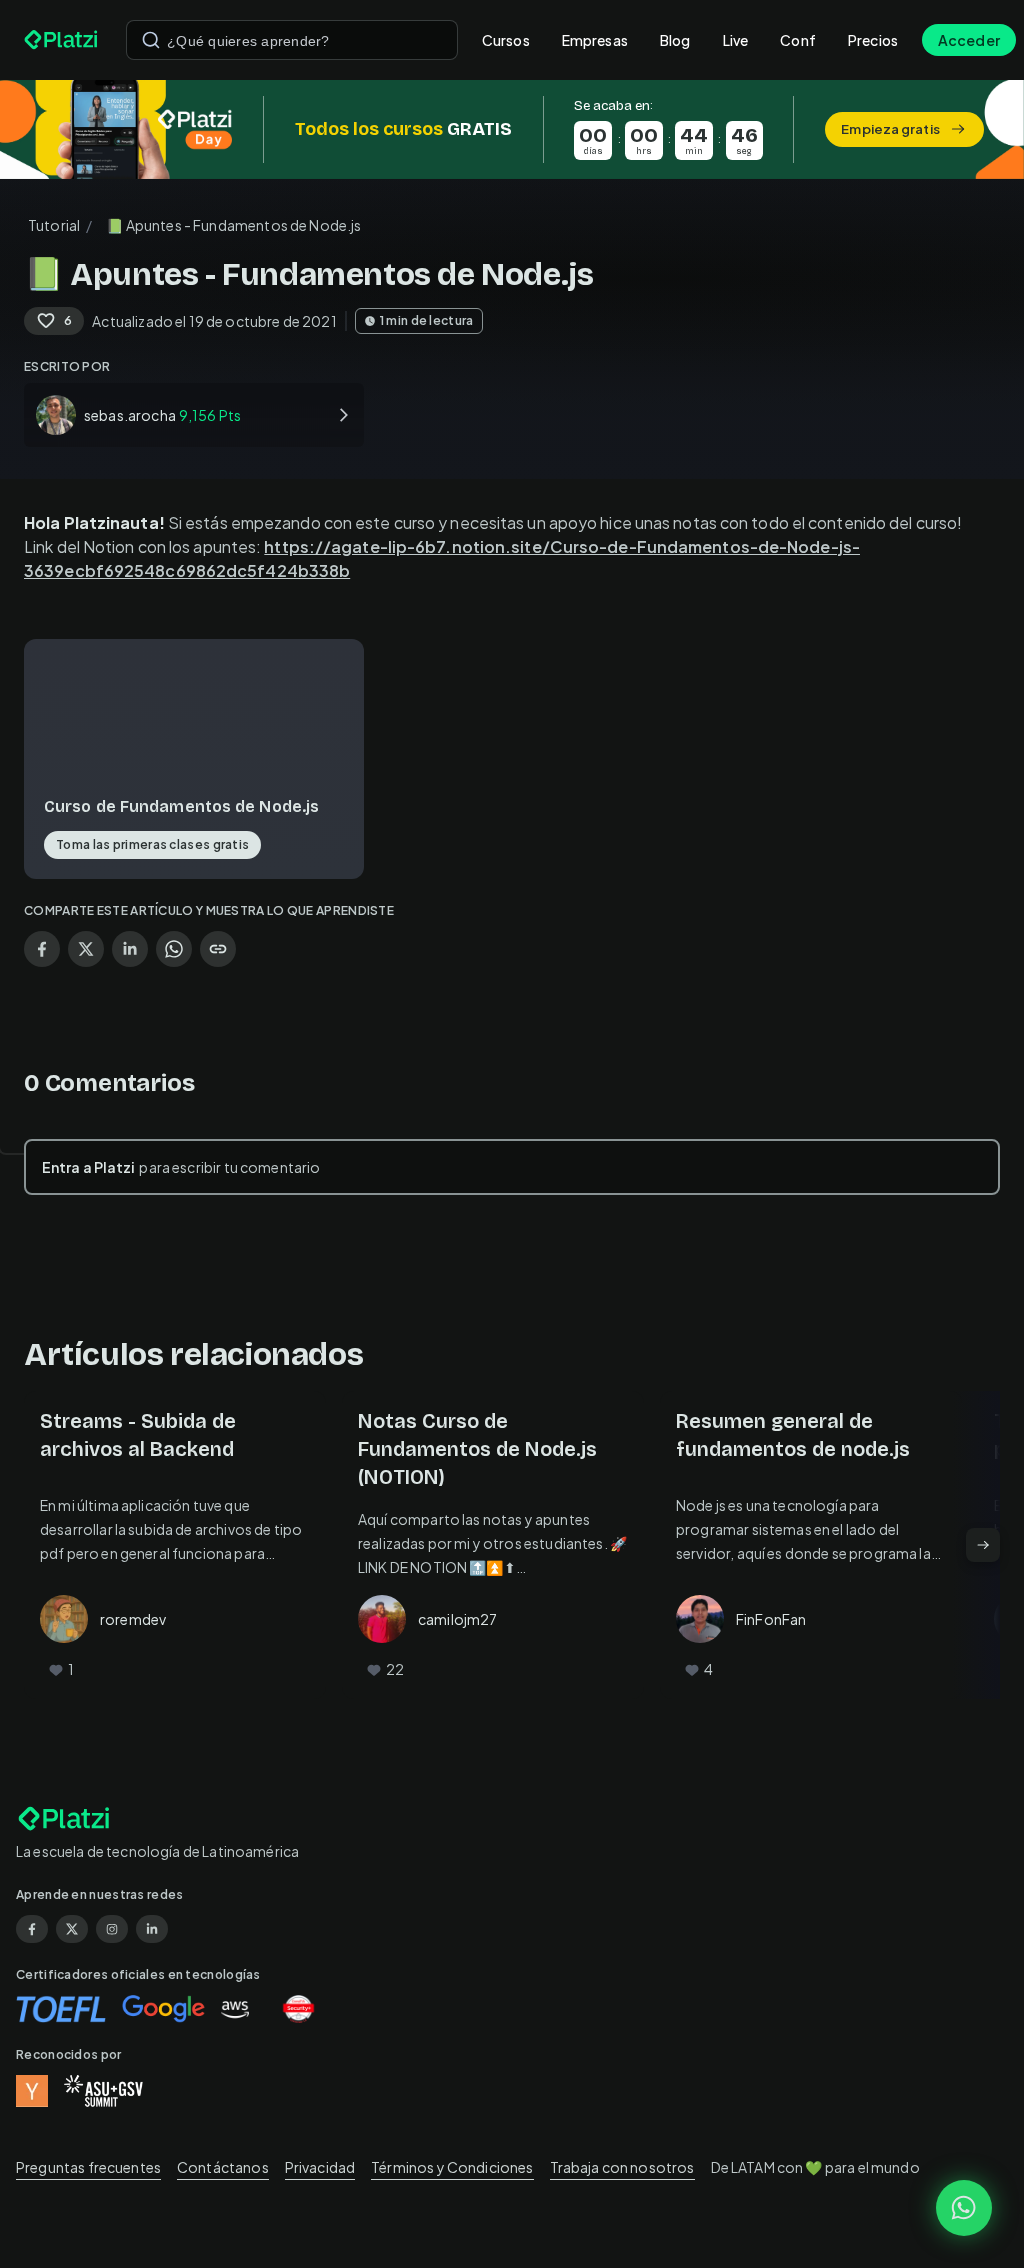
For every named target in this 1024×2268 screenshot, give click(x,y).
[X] (72, 1929)
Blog (675, 40)
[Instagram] (112, 1929)
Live (736, 40)
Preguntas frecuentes (88, 2167)
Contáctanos (223, 2167)
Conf (798, 40)
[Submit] (151, 40)
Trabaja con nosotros (622, 2167)
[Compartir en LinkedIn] (130, 949)
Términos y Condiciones (452, 2167)
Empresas (595, 40)
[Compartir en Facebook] (42, 949)
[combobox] (292, 40)
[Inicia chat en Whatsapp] (964, 2208)
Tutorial (54, 225)
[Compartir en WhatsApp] (174, 949)
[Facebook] (32, 1929)
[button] (512, 129)
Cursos (506, 40)
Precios (873, 40)
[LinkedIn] (152, 1929)
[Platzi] (63, 40)
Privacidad (320, 2167)
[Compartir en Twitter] (86, 949)
